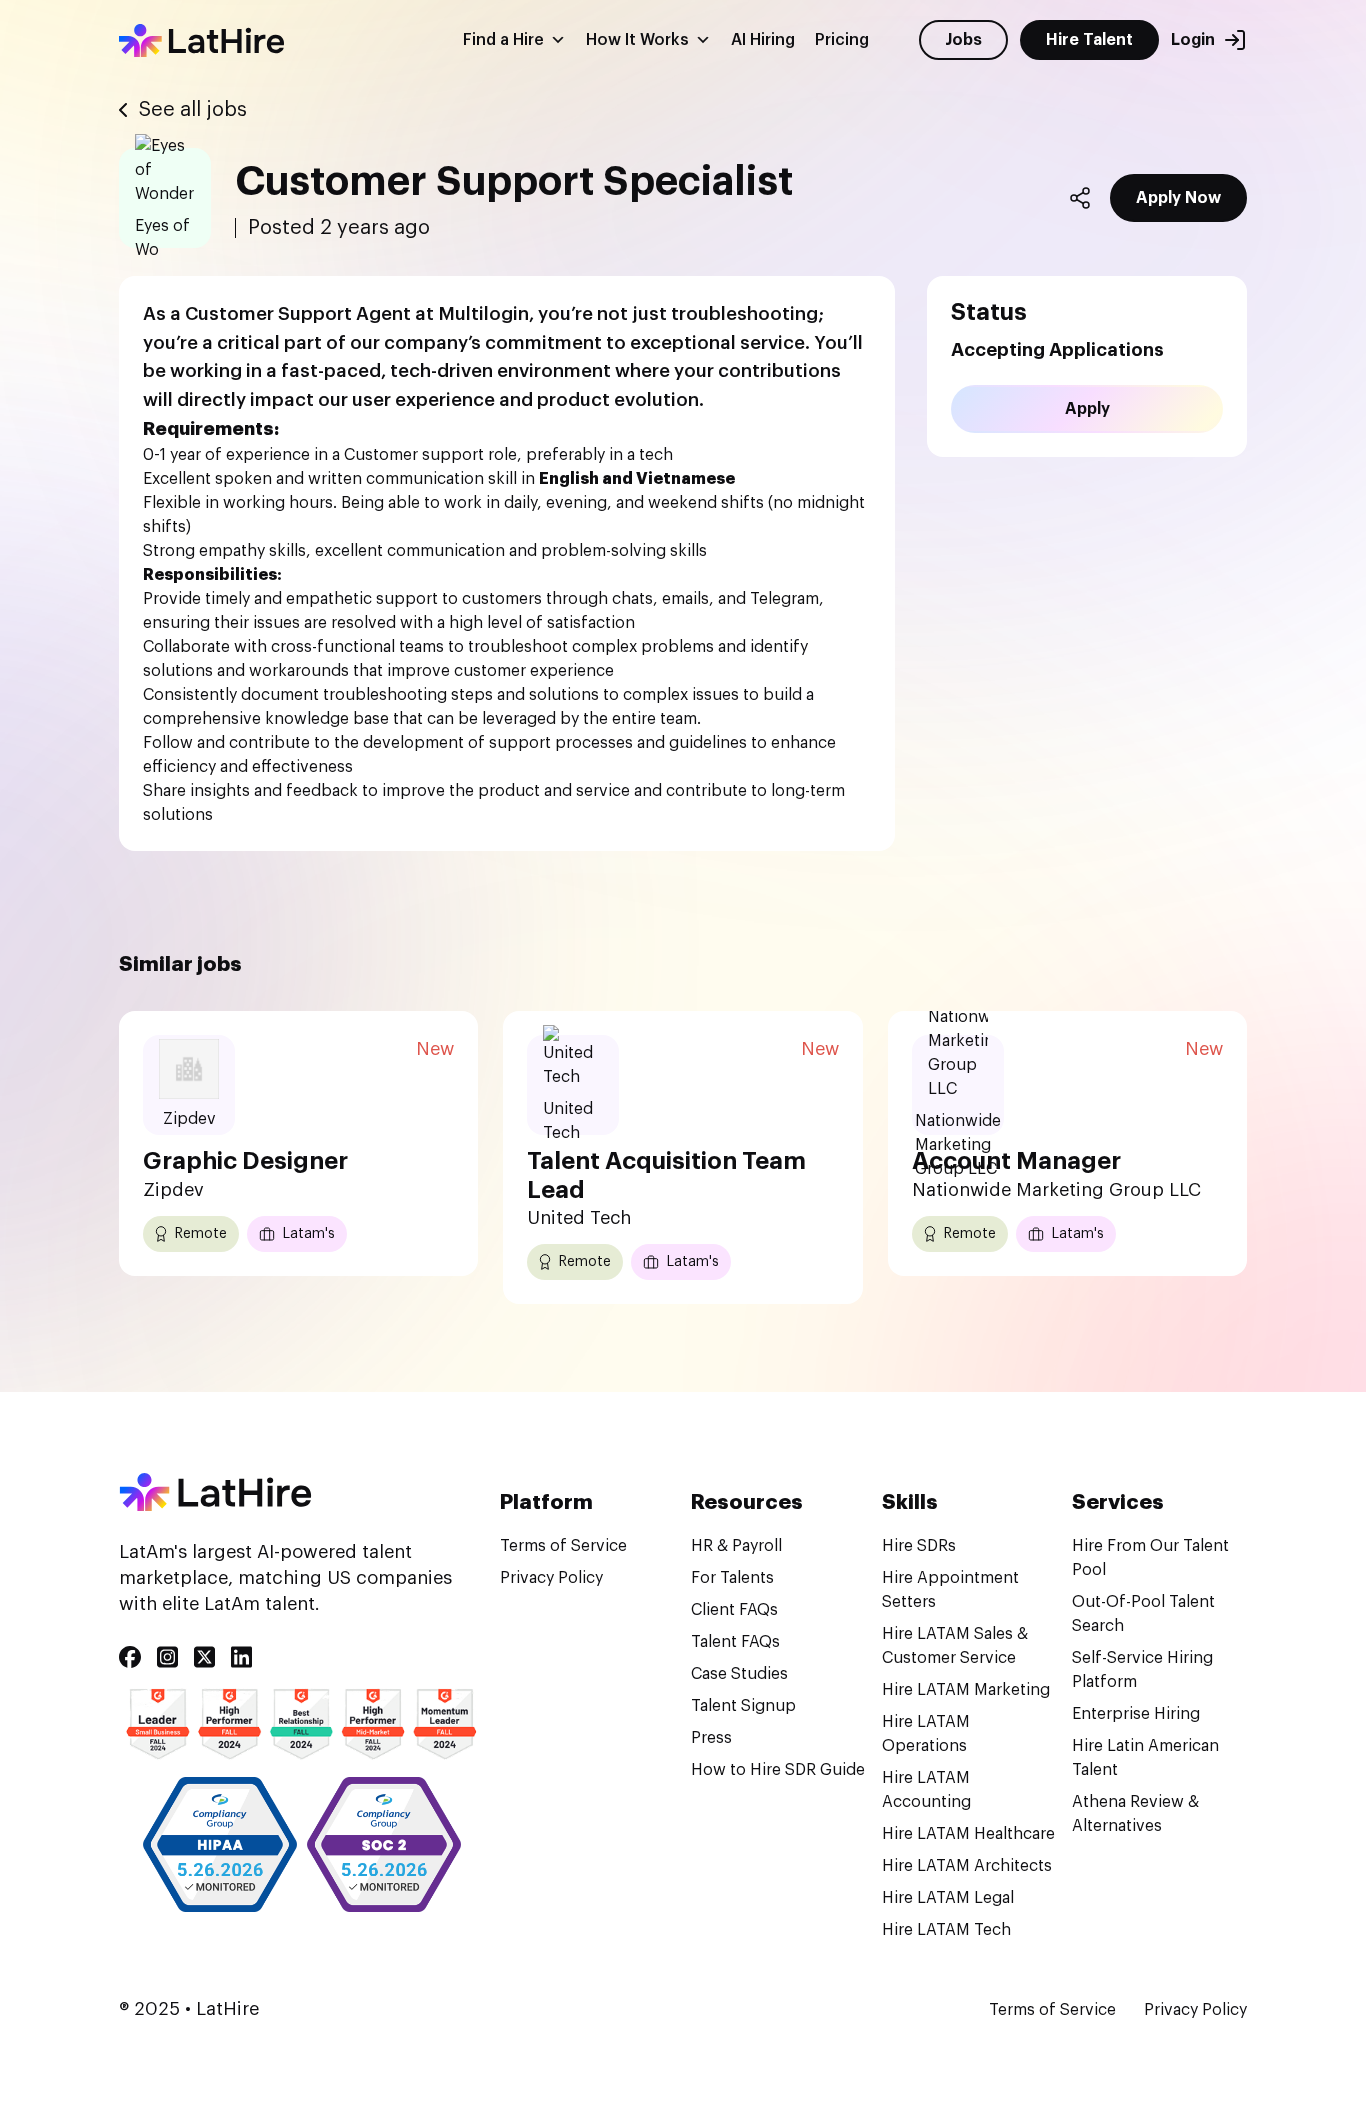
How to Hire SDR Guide (778, 1770)
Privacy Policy (551, 1578)
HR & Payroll (736, 1546)
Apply (1087, 409)
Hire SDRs (919, 1546)
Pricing (842, 40)
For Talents (732, 1578)
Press (711, 1738)
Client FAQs (734, 1610)
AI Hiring (763, 40)
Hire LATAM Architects (967, 1866)
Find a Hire (503, 40)
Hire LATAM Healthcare (968, 1834)
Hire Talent (1089, 40)
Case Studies (739, 1674)
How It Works (637, 40)
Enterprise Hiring (1136, 1714)
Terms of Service (563, 1546)
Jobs (963, 40)
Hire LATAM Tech (946, 1930)
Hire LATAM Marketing (966, 1690)
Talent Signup (743, 1706)
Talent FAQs (735, 1642)
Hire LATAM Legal (948, 1898)
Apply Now (1178, 198)
